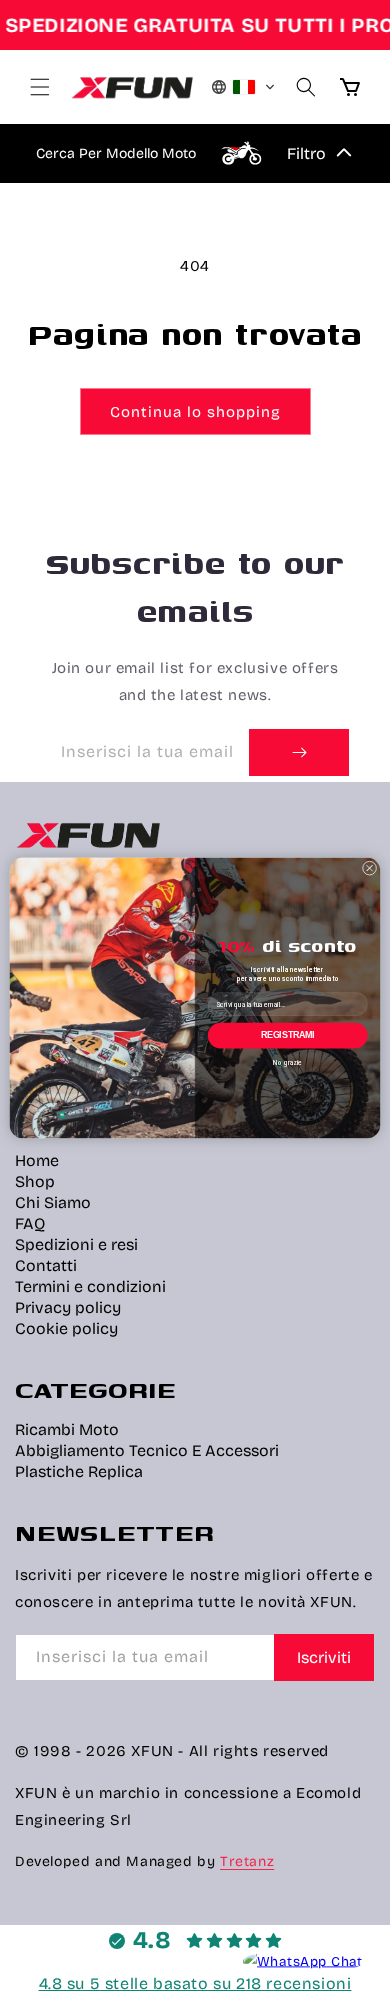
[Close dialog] (369, 868)
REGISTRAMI (288, 1035)
